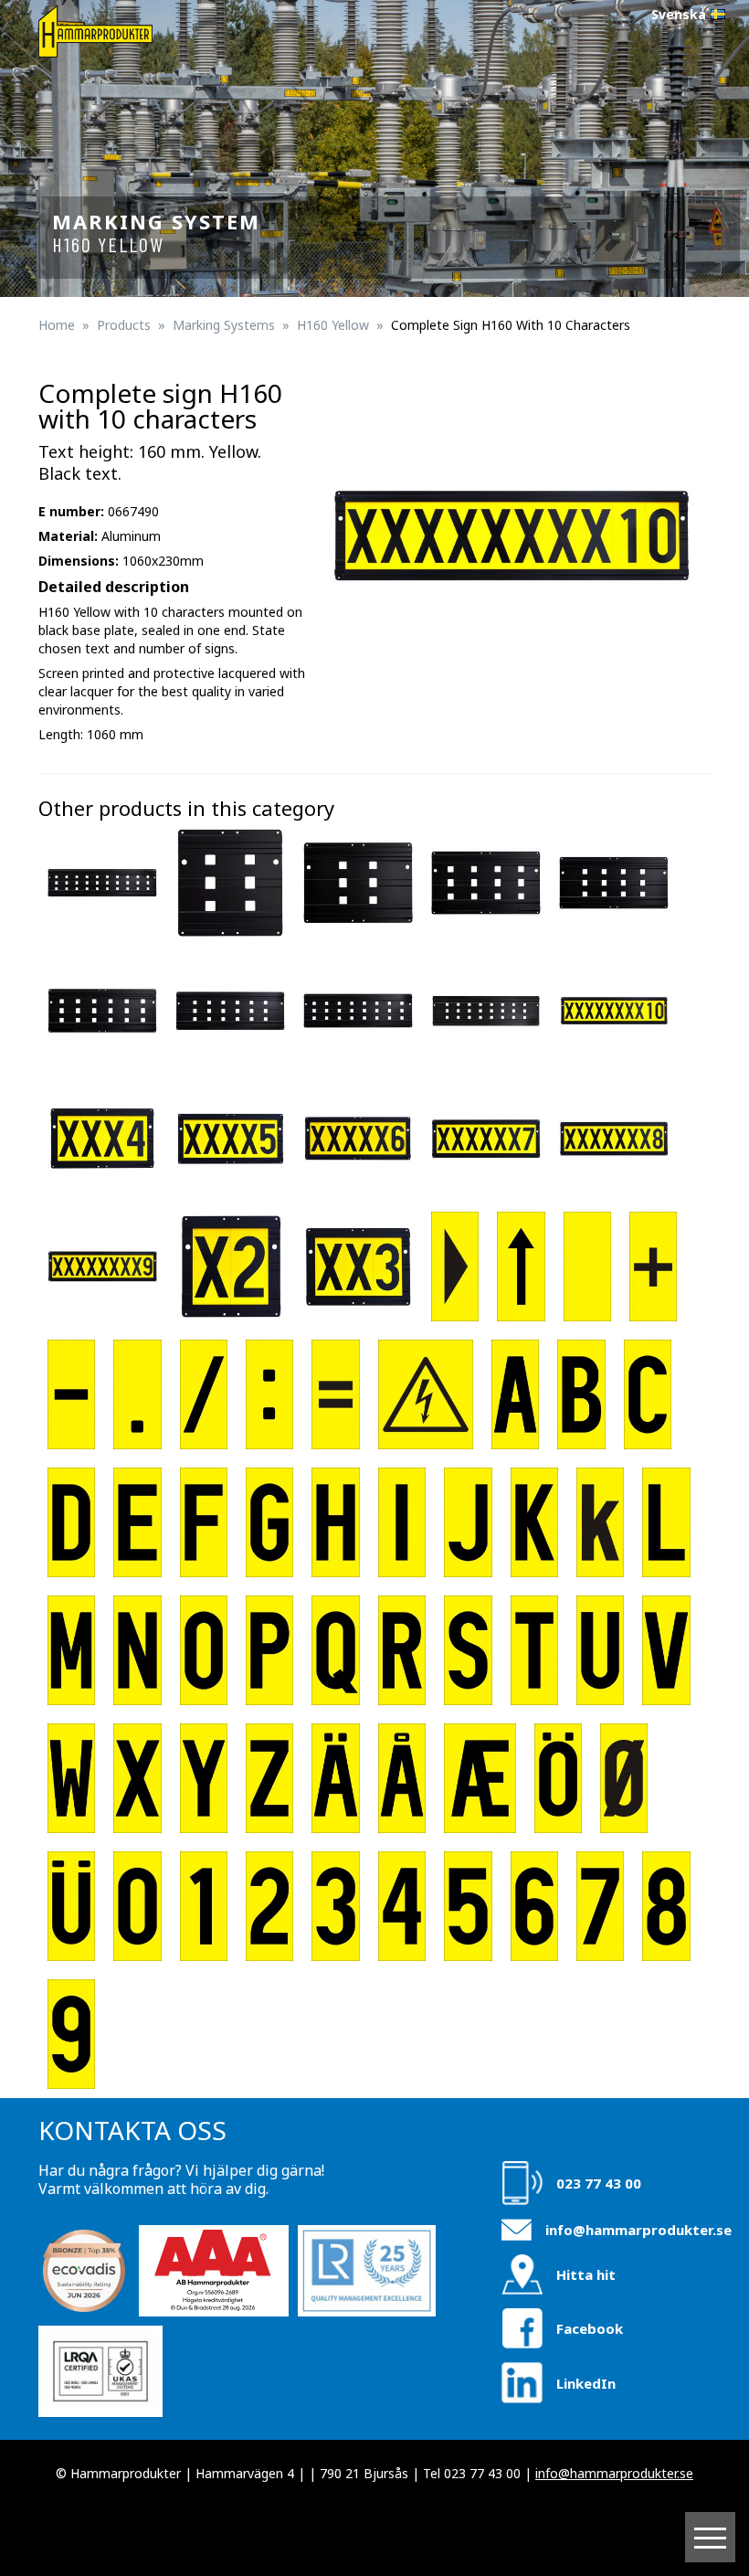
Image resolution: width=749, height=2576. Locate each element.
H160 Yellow (333, 325)
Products (124, 325)
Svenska (679, 14)
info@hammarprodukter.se (638, 2230)
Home (57, 325)
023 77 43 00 (599, 2183)
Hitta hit (586, 2274)
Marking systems (224, 325)
